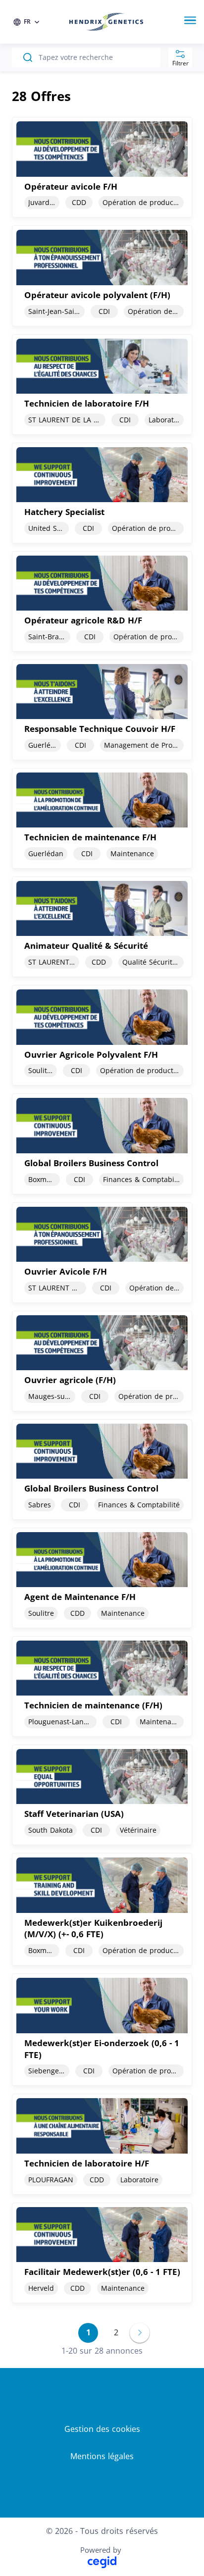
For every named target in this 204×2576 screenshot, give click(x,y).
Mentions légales (102, 2456)
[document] (102, 167)
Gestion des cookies (102, 2429)
